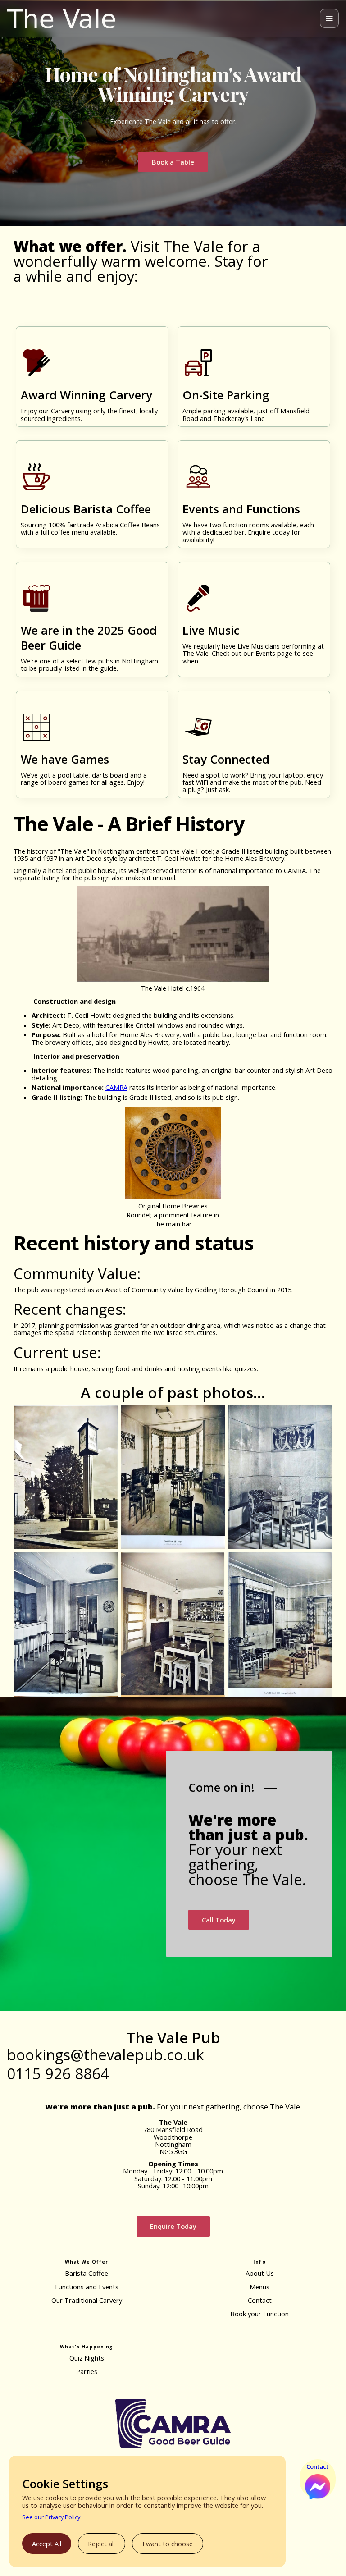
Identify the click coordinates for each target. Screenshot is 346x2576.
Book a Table (173, 162)
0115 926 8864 (58, 2074)
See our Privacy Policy (51, 2517)
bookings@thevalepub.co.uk (105, 2055)
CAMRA (116, 1087)
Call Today (219, 1920)
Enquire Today (173, 2226)
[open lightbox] (66, 1477)
